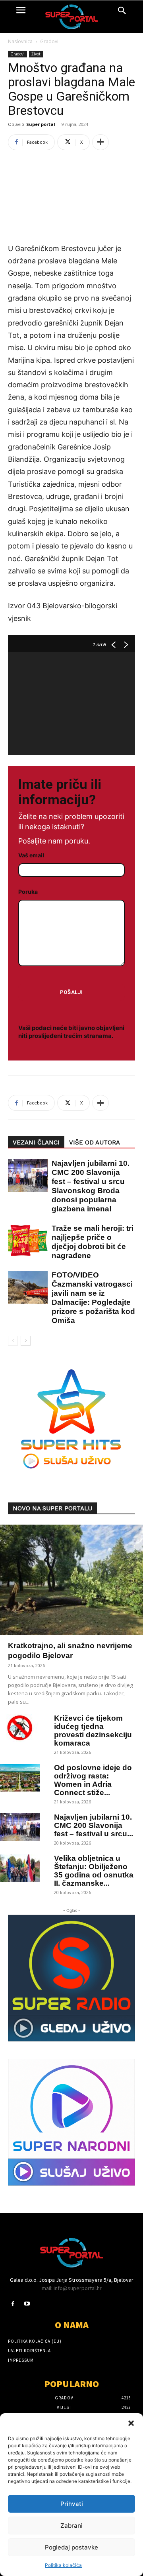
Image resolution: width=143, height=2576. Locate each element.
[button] (131, 2423)
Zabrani (71, 2526)
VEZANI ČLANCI (36, 1142)
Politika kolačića (63, 2565)
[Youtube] (27, 2304)
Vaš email (31, 855)
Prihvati (72, 2504)
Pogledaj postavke (71, 2547)
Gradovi (49, 41)
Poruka (28, 892)
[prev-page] (13, 1341)
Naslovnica (20, 41)
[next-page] (26, 1341)
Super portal (41, 124)
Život (36, 54)
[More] (100, 142)
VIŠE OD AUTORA (95, 1142)
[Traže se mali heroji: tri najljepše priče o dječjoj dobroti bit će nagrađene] (24, 1240)
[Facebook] (13, 2304)
